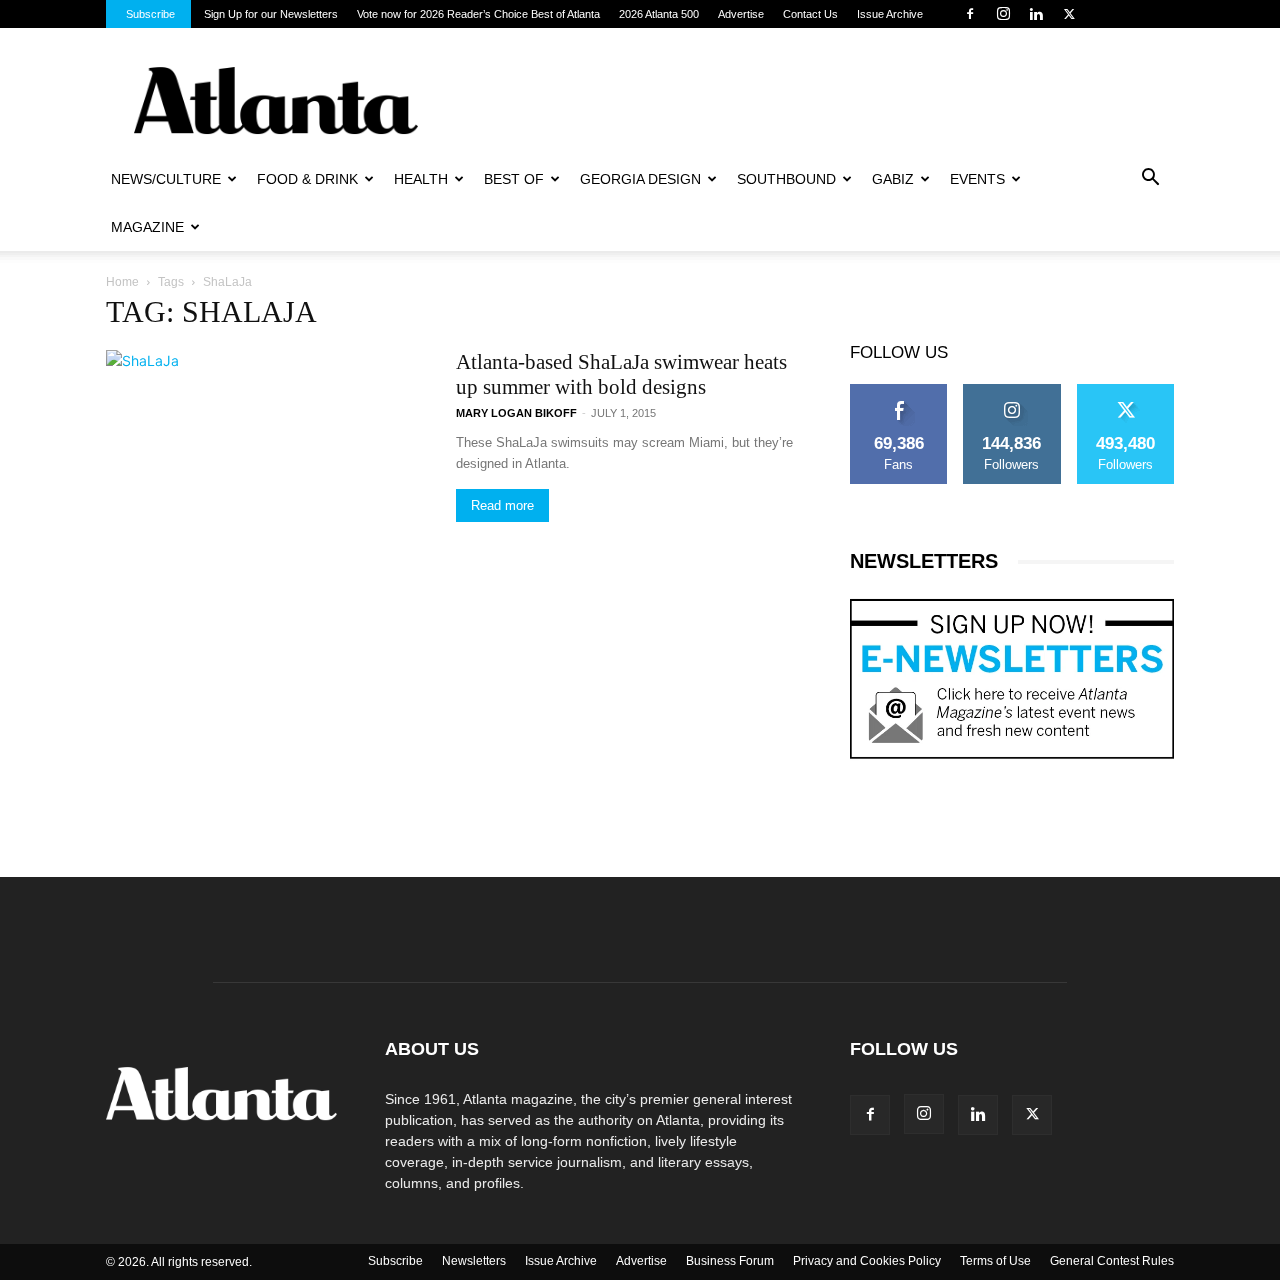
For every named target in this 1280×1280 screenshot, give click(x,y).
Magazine (147, 227)
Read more (502, 505)
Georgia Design (640, 179)
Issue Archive (890, 14)
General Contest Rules (1112, 1261)
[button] (1150, 180)
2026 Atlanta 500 (659, 14)
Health (421, 179)
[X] (1069, 14)
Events (977, 179)
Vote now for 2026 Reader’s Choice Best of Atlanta (478, 14)
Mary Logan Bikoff (516, 413)
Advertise (741, 14)
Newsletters (474, 1261)
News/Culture (166, 179)
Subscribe (150, 14)
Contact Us (810, 14)
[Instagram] (1003, 14)
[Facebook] (970, 14)
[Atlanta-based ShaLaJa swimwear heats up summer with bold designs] (182, 467)
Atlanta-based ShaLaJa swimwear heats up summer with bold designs (621, 374)
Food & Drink (307, 179)
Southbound (786, 179)
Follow (1012, 391)
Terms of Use (995, 1261)
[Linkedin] (1036, 14)
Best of (514, 179)
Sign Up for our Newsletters (271, 14)
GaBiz (893, 179)
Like (899, 391)
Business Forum (730, 1261)
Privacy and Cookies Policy (867, 1261)
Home (122, 282)
